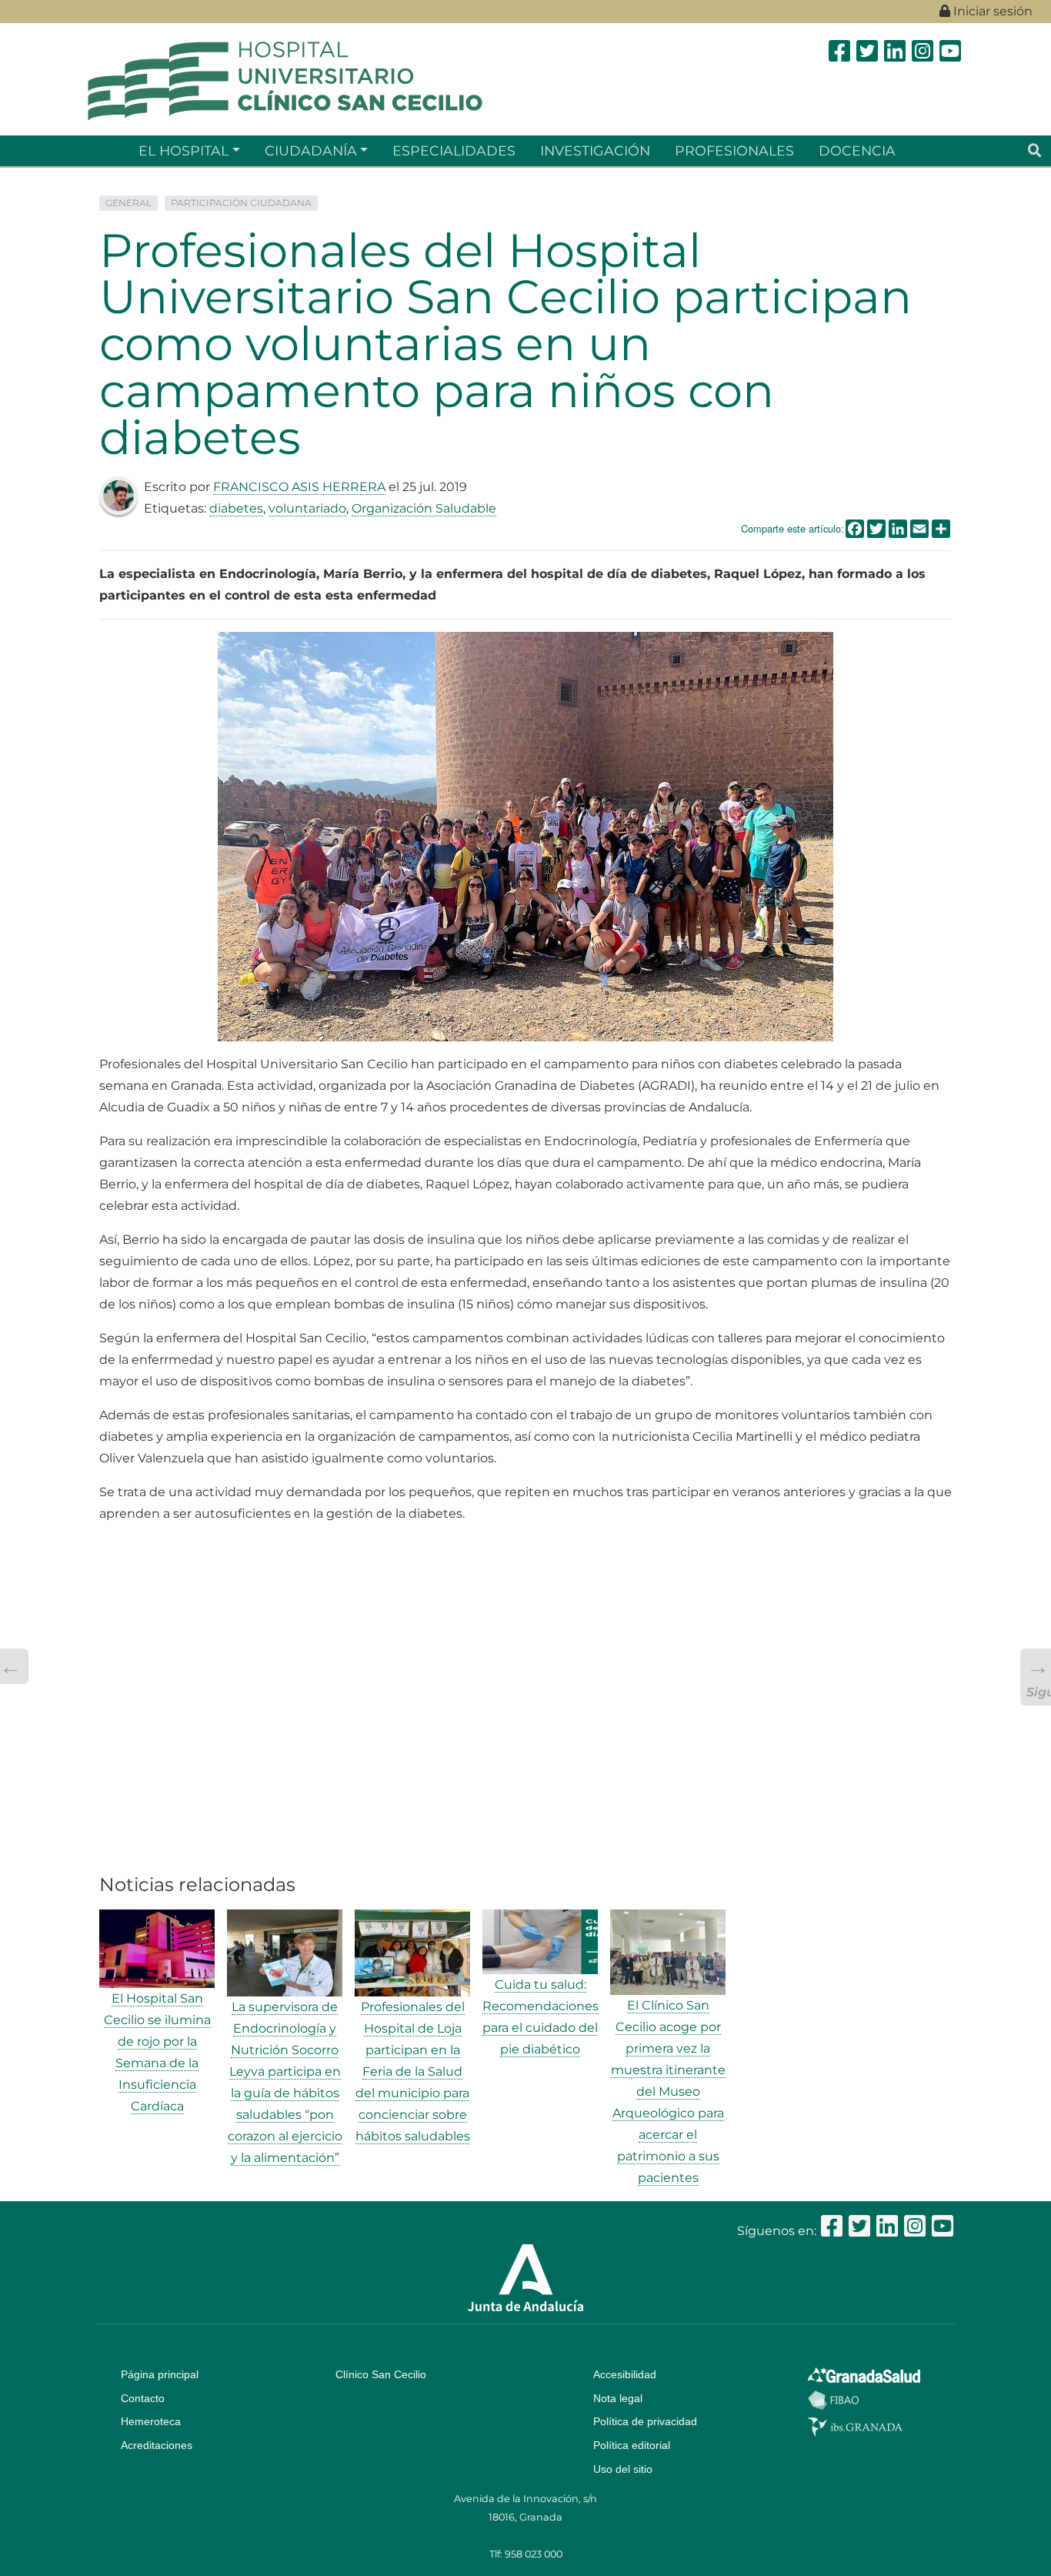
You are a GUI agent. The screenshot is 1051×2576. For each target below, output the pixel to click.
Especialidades (454, 150)
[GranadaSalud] (864, 2374)
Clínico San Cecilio (381, 2374)
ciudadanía (311, 150)
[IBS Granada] (855, 2426)
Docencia (857, 150)
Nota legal (618, 2398)
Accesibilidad (625, 2374)
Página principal (160, 2374)
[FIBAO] (833, 2399)
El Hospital (184, 150)
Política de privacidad (645, 2421)
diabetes (236, 508)
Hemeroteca (151, 2421)
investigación (595, 150)
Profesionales (734, 150)
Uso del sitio (623, 2469)
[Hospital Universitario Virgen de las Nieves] (285, 80)
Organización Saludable (424, 508)
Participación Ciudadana (241, 203)
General (128, 203)
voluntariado (307, 508)
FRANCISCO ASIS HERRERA (299, 487)
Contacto (143, 2398)
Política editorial (632, 2445)
